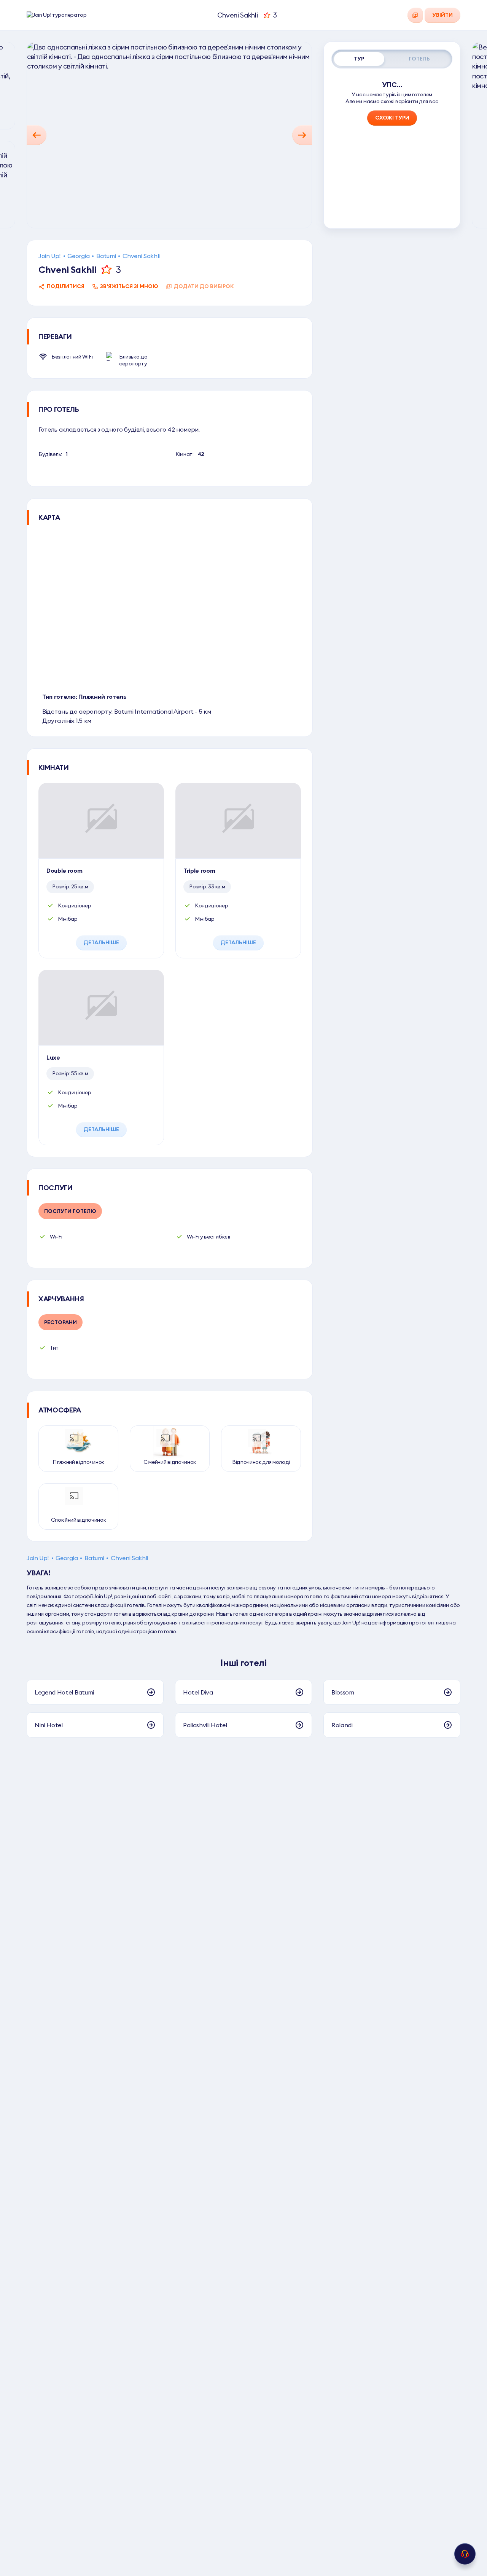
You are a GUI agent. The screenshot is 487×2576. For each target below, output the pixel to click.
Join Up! (49, 256)
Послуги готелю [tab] (70, 1211)
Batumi (106, 256)
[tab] (359, 59)
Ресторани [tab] (60, 1322)
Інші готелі (243, 1663)
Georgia (78, 256)
